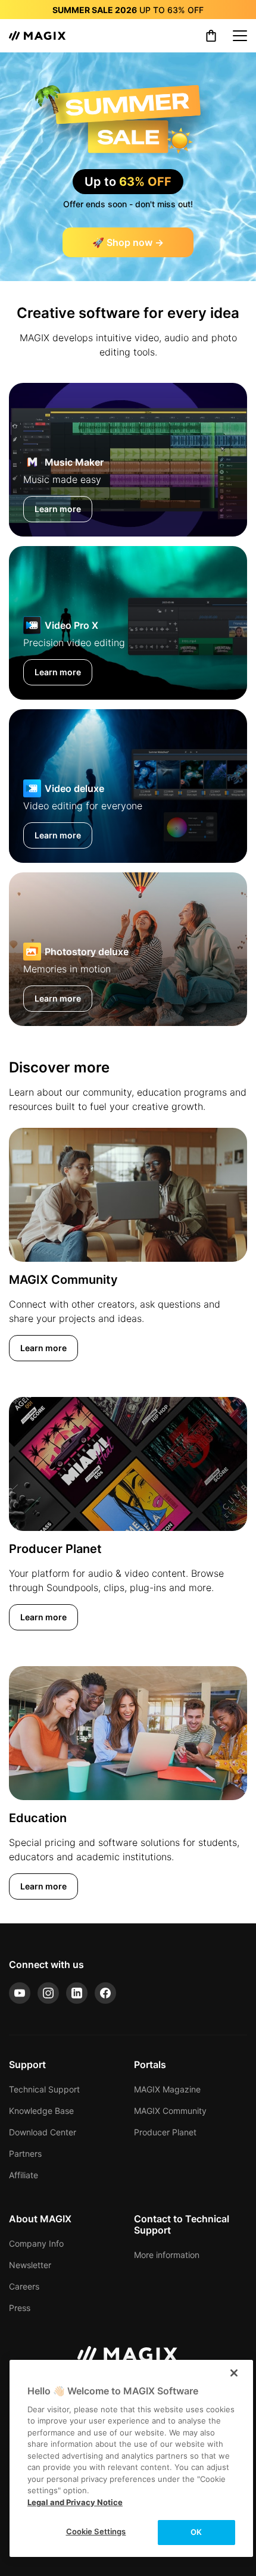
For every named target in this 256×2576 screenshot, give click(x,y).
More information (167, 2255)
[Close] (234, 2373)
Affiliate (24, 2175)
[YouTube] (20, 1993)
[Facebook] (105, 1993)
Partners (25, 2154)
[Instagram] (48, 1993)
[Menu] (240, 36)
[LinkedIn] (77, 1993)
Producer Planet (165, 2132)
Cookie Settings (96, 2531)
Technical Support (44, 2089)
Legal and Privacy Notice (75, 2502)
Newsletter (30, 2265)
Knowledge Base (41, 2111)
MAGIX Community (170, 2111)
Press (20, 2308)
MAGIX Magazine (167, 2089)
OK (196, 2532)
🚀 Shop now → (128, 242)
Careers (24, 2286)
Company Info (36, 2243)
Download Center (43, 2132)
